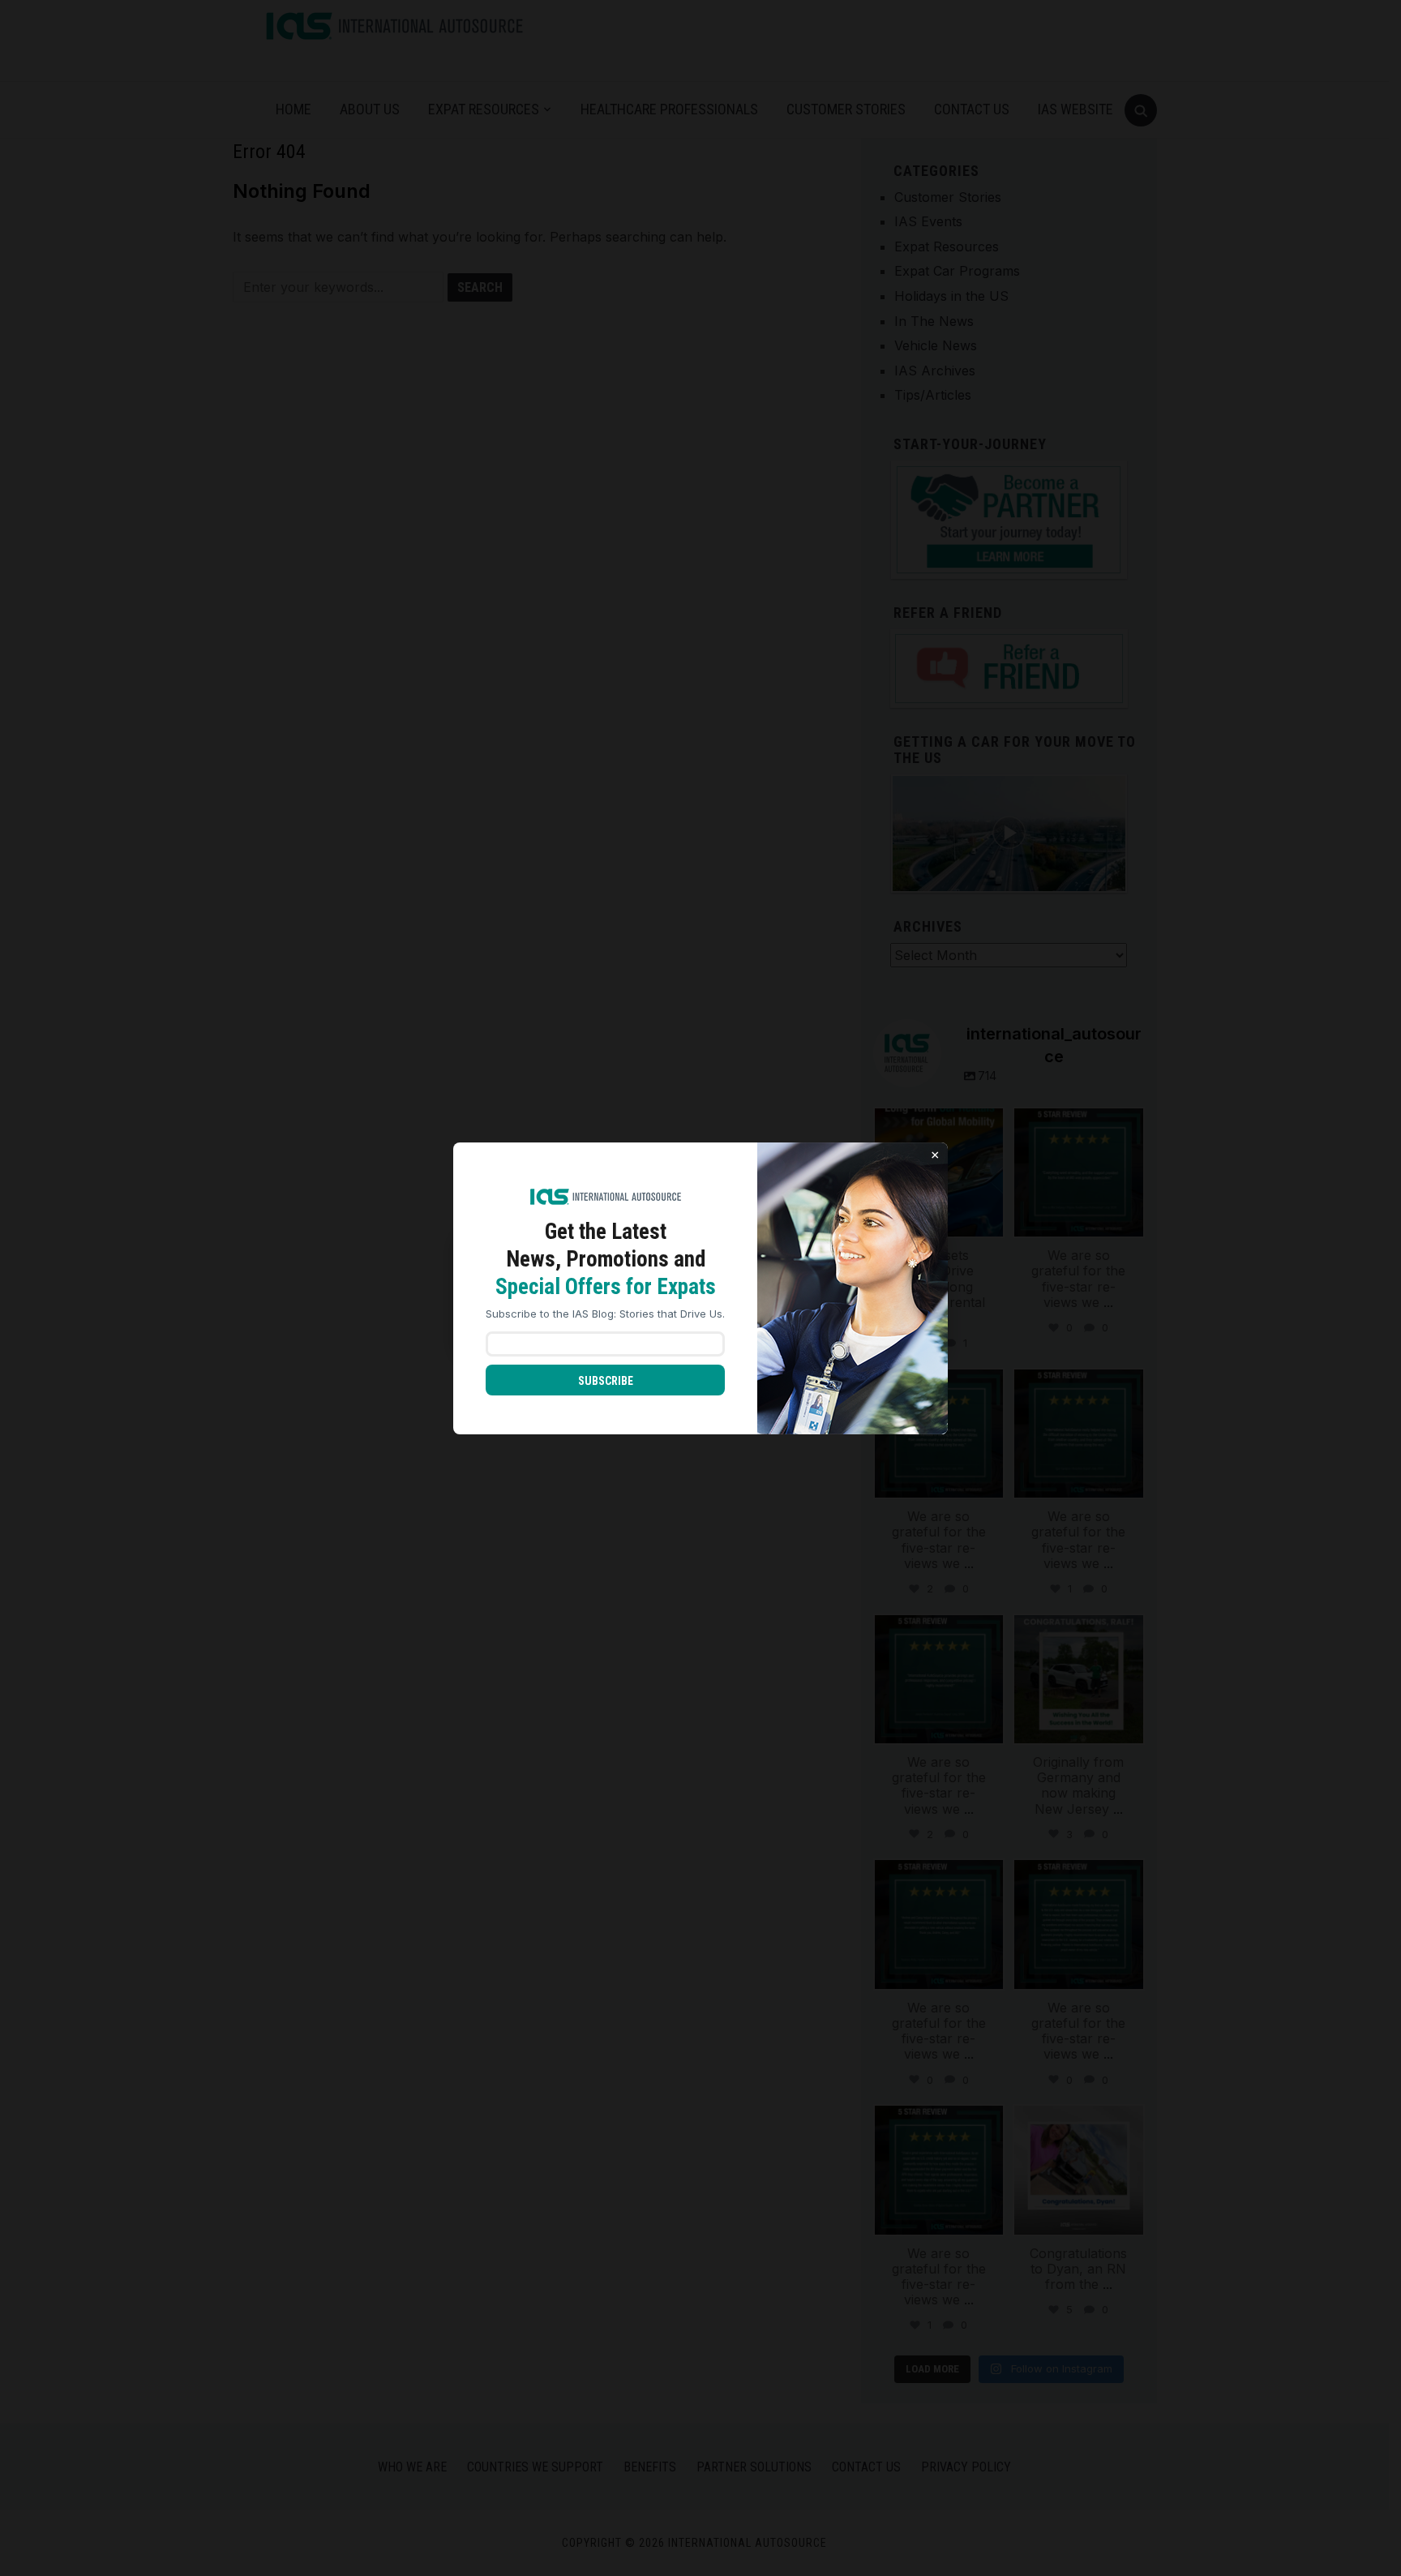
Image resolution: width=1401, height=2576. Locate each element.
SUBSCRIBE (606, 1381)
